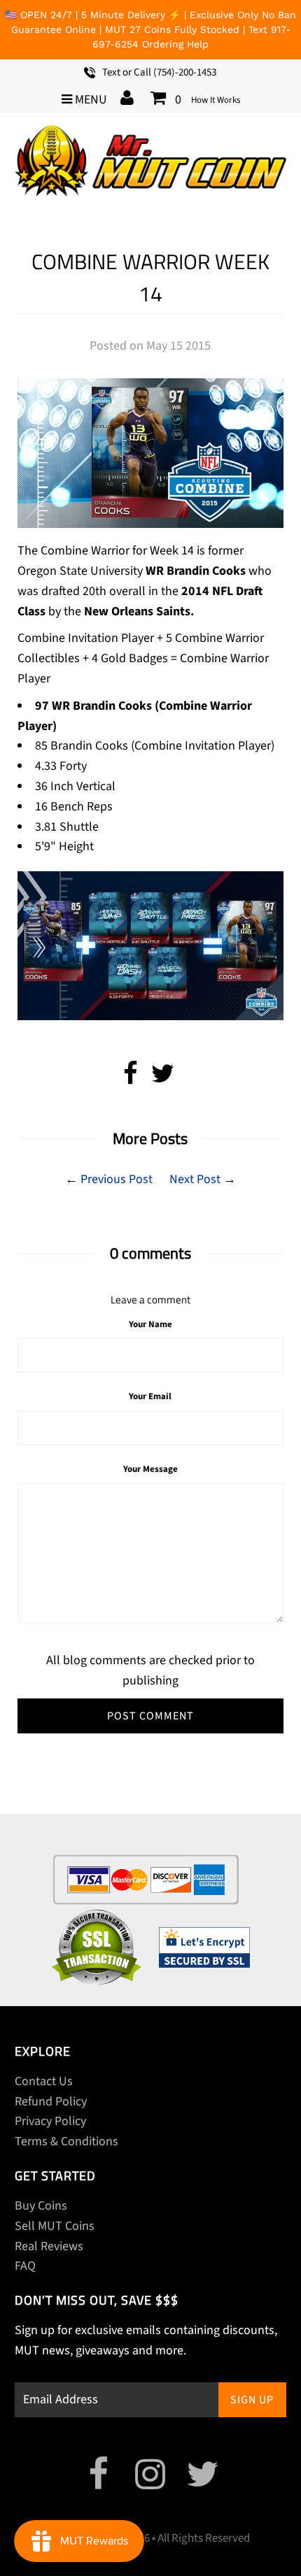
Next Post (195, 1179)
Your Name (150, 1324)
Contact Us (44, 2081)
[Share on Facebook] (131, 1079)
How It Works (216, 100)
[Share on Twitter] (163, 1079)
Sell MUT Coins (55, 2226)
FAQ (25, 2266)
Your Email (150, 1396)
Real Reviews (49, 2246)
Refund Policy (51, 2102)
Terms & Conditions (66, 2141)
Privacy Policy (50, 2121)
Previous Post (117, 1179)
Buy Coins (41, 2206)
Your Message (150, 1469)
